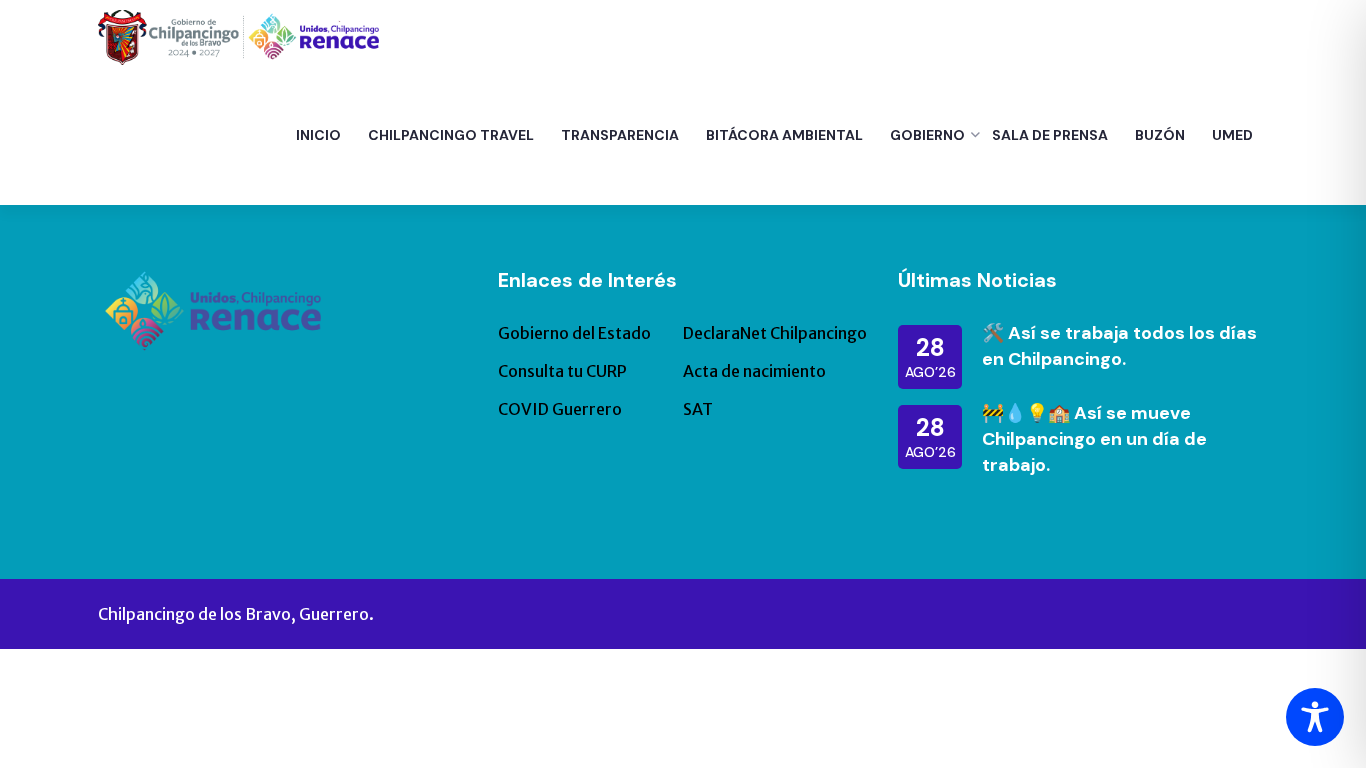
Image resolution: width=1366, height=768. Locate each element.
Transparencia (620, 135)
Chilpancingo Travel (451, 135)
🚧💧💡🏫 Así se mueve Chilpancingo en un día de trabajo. (1094, 439)
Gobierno (927, 135)
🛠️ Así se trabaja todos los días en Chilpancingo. (1119, 346)
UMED (1232, 135)
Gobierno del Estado (574, 333)
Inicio (318, 135)
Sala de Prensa (1050, 135)
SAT (698, 409)
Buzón (1160, 135)
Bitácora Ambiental (784, 135)
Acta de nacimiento (754, 371)
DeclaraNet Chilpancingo (775, 333)
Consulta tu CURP (562, 371)
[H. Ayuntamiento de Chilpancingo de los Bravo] (238, 36)
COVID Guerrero (560, 409)
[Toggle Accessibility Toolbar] (1315, 717)
